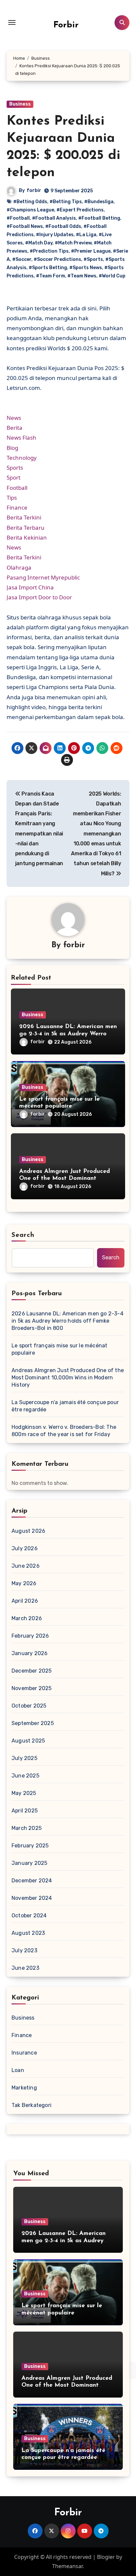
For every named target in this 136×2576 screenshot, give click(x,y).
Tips (12, 498)
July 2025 (24, 1758)
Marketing (24, 2088)
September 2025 (33, 1723)
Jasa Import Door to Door (39, 597)
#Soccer (22, 259)
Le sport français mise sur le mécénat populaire (59, 1349)
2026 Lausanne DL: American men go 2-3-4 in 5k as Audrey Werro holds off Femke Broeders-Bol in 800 (68, 1321)
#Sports (93, 259)
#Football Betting (99, 218)
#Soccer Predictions (57, 259)
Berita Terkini (24, 517)
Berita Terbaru (26, 528)
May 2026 (24, 1583)
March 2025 (27, 1828)
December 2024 (32, 1881)
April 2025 (25, 1811)
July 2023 (24, 1950)
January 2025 (29, 1863)
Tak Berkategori (32, 2105)
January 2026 (30, 1653)
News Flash (21, 438)
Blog (12, 448)
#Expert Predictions (80, 210)
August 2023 (28, 1933)
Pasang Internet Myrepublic (43, 577)
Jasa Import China (30, 587)
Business (20, 104)
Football (17, 488)
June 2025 (25, 1776)
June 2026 (26, 1566)
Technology (22, 458)
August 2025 (28, 1741)
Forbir (66, 25)
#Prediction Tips (49, 251)
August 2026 (28, 1531)
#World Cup (112, 276)
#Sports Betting (48, 268)
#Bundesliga (99, 202)
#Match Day (39, 243)
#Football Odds (63, 226)
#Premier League (91, 251)
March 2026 (27, 1618)
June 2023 (25, 1968)
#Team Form (51, 276)
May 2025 (24, 1793)
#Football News (25, 226)
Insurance (24, 2053)
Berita (15, 428)
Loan (18, 2070)
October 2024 (29, 1916)
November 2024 (32, 1898)
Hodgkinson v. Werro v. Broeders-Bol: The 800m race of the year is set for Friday (64, 1431)
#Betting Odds (30, 202)
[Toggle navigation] (12, 22)
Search (23, 1235)
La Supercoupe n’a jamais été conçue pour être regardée (65, 1406)
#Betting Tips (66, 202)
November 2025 (32, 1688)
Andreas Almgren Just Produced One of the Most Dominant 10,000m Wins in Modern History (66, 1179)
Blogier (106, 2557)
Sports (15, 468)
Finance (17, 507)
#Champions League (30, 210)
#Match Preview (73, 243)
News (14, 418)
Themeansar (67, 2566)
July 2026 (25, 1548)
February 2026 (30, 1636)
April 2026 (25, 1601)
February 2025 (30, 1846)
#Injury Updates (55, 235)
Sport (14, 477)
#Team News (82, 276)
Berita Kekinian (27, 537)
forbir (34, 190)
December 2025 (32, 1671)
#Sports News (86, 268)
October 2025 (29, 1706)
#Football (18, 218)
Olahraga (19, 567)
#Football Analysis (54, 218)
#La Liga (86, 235)
